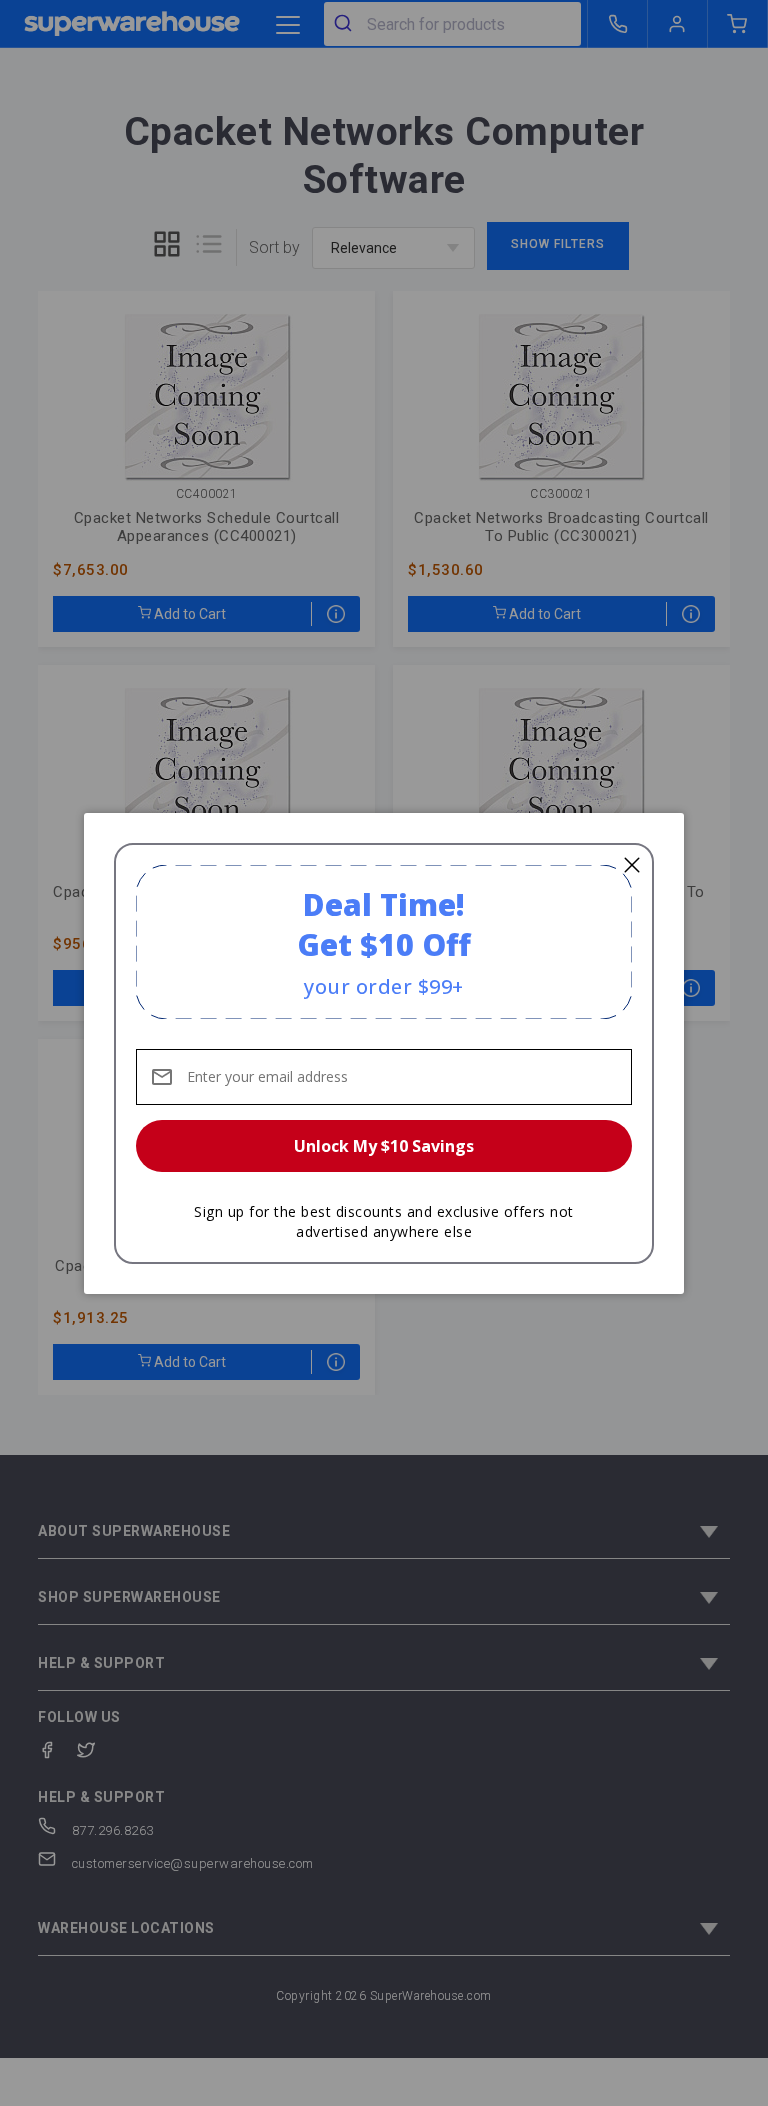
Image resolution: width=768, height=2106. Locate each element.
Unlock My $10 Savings (384, 1146)
